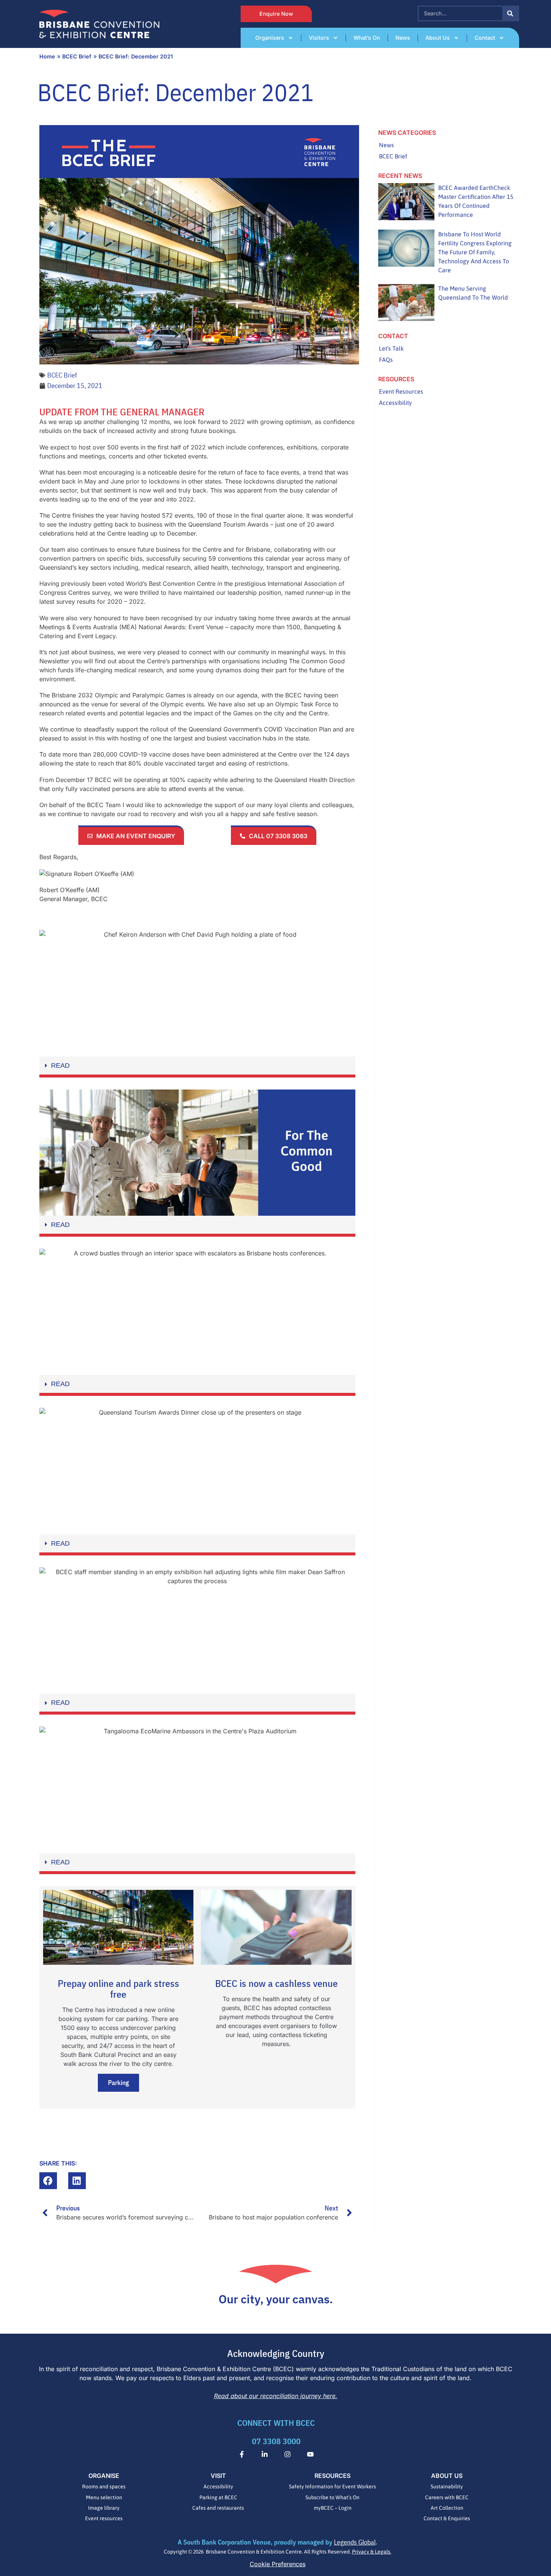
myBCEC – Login (333, 2508)
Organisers (270, 38)
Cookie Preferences (278, 2564)
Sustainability (447, 2486)
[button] (197, 1067)
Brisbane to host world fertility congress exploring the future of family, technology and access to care (475, 252)
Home (47, 56)
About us (438, 38)
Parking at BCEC (218, 2497)
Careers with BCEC (447, 2497)
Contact (485, 38)
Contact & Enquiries (447, 2518)
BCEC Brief (77, 56)
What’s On (367, 38)
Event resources (104, 2518)
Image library (104, 2508)
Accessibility (218, 2486)
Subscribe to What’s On (332, 2497)
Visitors (319, 38)
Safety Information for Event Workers (332, 2486)
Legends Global (355, 2542)
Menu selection (104, 2497)
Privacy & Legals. (372, 2552)
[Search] (510, 13)
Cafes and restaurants (218, 2508)
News (403, 38)
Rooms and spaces (104, 2486)
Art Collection (447, 2508)
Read (60, 1066)
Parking (118, 2083)
